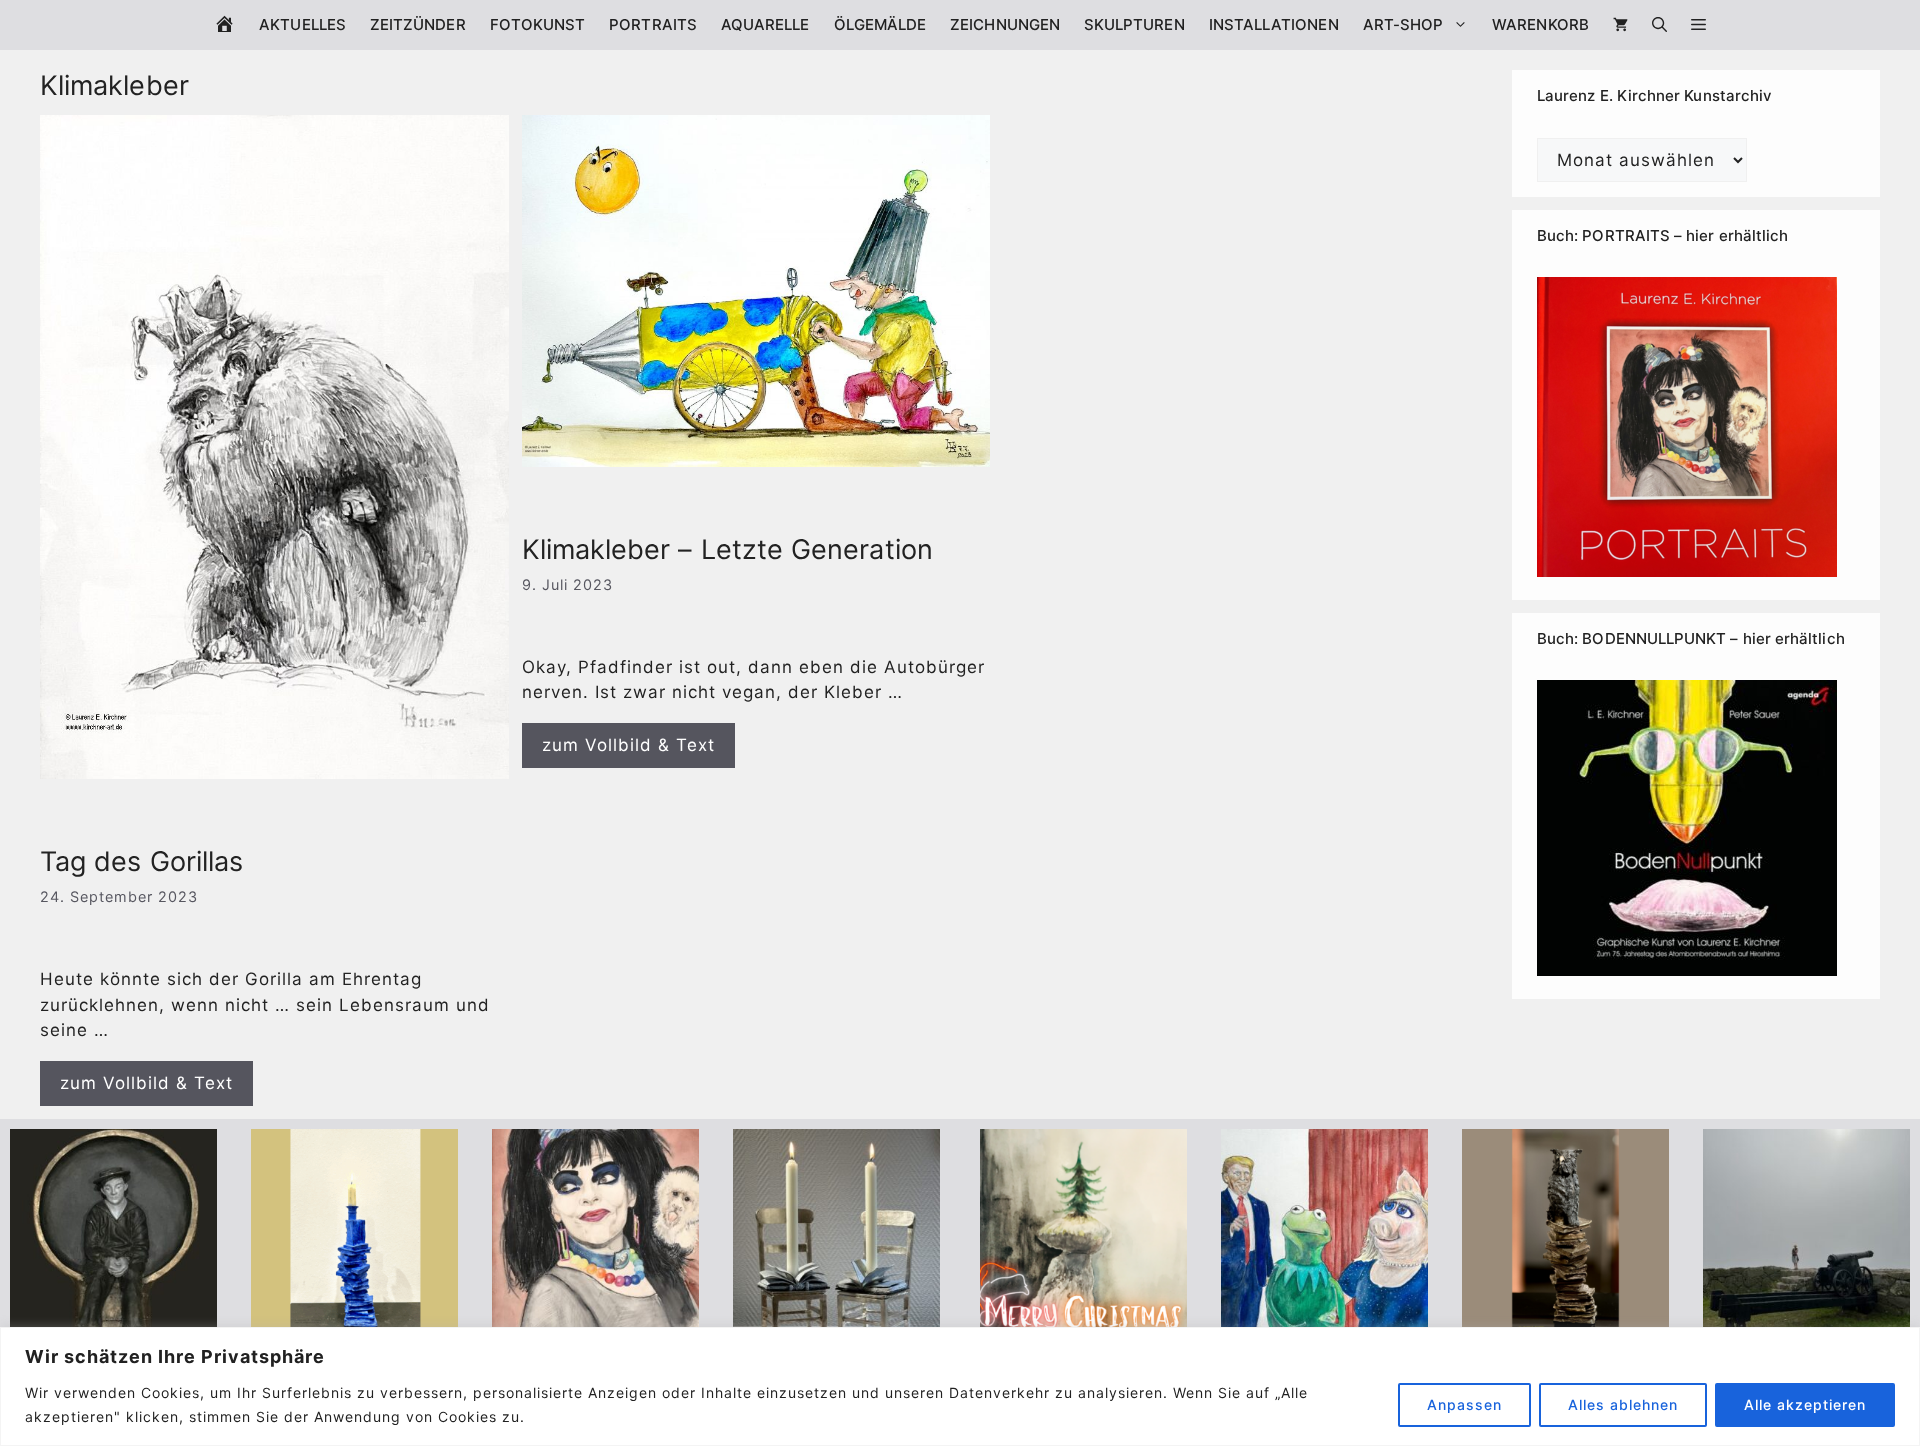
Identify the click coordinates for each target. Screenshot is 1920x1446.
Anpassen (1464, 1404)
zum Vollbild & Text (146, 1083)
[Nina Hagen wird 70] (595, 1323)
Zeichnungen (1005, 24)
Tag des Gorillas (141, 861)
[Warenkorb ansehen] (1620, 25)
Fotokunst (538, 24)
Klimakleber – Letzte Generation (727, 549)
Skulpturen (1134, 24)
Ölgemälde (880, 24)
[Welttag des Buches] (354, 1323)
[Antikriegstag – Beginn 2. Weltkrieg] (1806, 1323)
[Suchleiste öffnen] (1659, 25)
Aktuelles (302, 24)
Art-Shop (1403, 24)
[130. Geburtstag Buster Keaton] (113, 1323)
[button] (1698, 25)
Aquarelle (765, 24)
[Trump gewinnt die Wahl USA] (1324, 1323)
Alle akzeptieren (1805, 1404)
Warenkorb (1540, 24)
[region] (960, 1386)
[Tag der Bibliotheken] (1565, 1323)
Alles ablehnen (1623, 1404)
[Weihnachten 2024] (836, 1323)
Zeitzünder (418, 24)
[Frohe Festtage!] (1083, 1323)
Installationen (1274, 24)
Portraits (653, 24)
